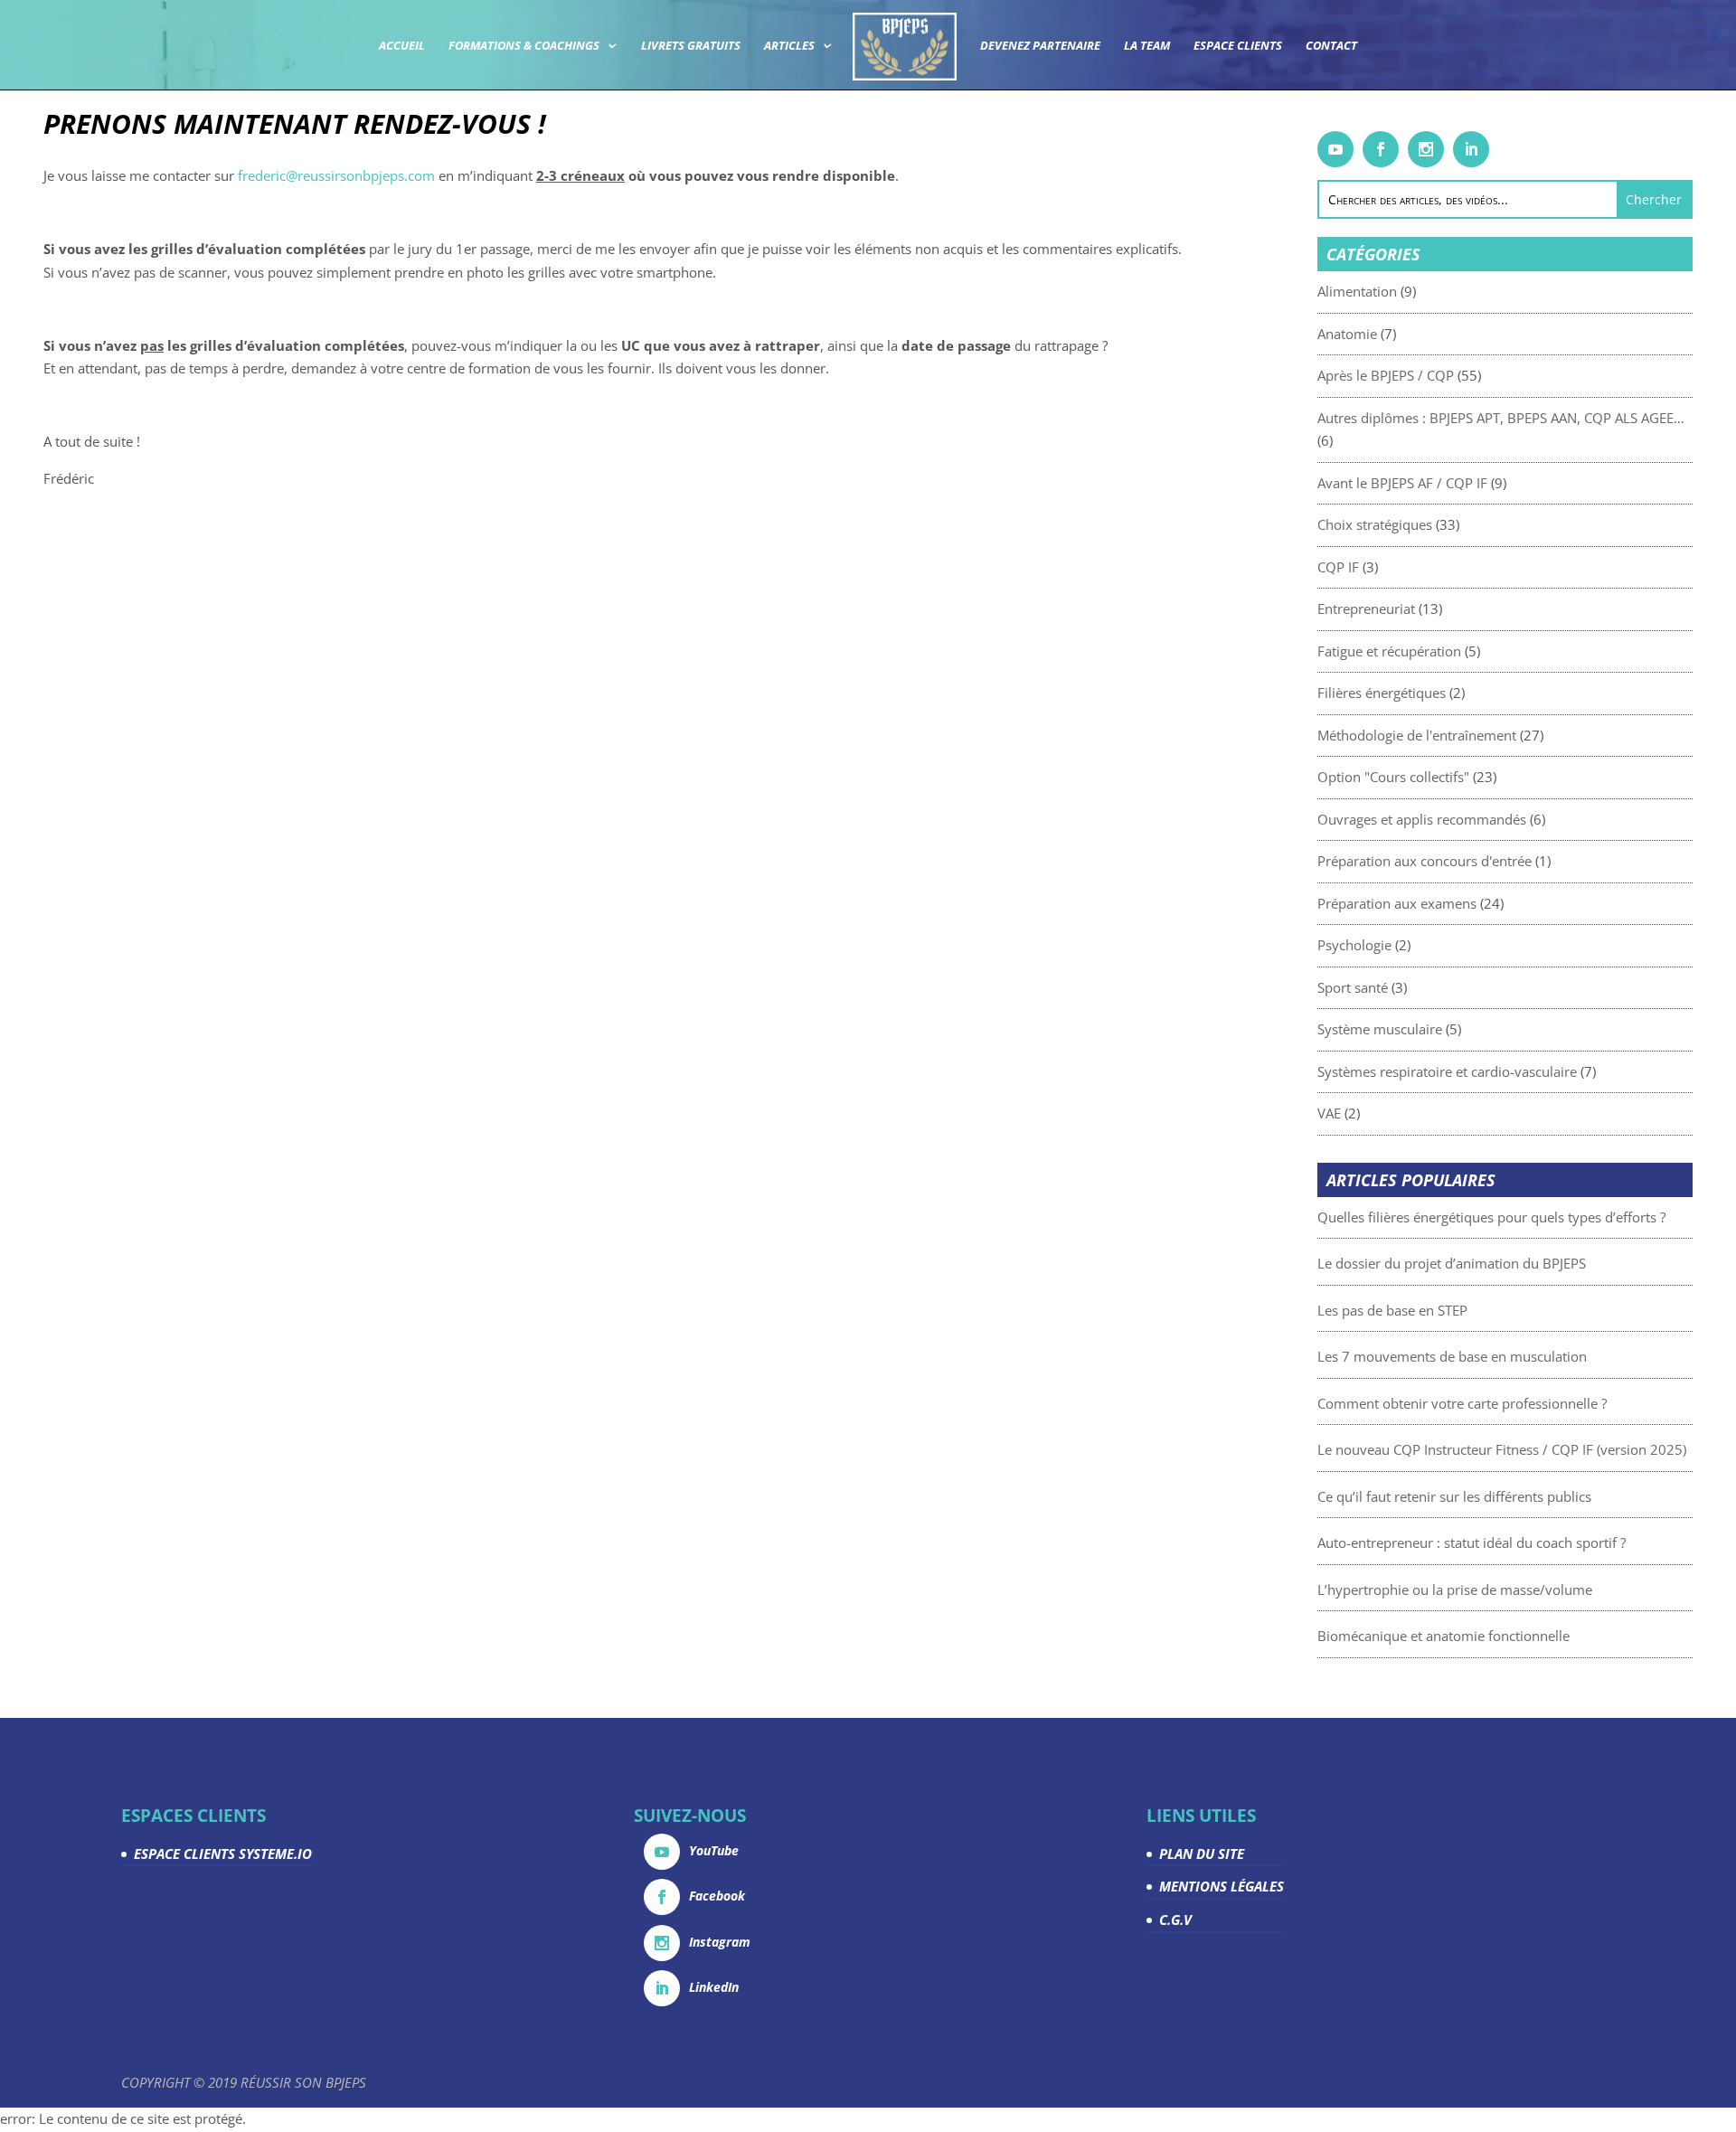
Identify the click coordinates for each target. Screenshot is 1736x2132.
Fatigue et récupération (1389, 651)
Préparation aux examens (1397, 903)
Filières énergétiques (1382, 693)
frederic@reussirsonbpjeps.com (336, 175)
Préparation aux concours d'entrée (1425, 861)
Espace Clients (1238, 46)
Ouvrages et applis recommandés (1422, 819)
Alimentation (1357, 291)
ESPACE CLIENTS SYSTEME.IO (223, 1854)
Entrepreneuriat (1366, 608)
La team (1147, 46)
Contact (1331, 46)
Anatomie (1347, 334)
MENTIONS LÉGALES (1222, 1886)
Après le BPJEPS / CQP (1386, 375)
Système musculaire (1380, 1029)
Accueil (402, 46)
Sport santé (1353, 987)
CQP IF (1338, 567)
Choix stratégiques (1375, 524)
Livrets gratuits (691, 46)
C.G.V (1175, 1920)
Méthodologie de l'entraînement (1417, 735)
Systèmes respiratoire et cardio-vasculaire (1447, 1071)
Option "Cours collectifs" (1393, 777)
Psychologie (1354, 945)
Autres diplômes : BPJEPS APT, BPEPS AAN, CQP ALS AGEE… (1501, 418)
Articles (789, 46)
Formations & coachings (524, 46)
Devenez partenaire (1040, 46)
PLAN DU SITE (1202, 1854)
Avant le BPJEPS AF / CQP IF (1402, 483)
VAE (1329, 1113)
